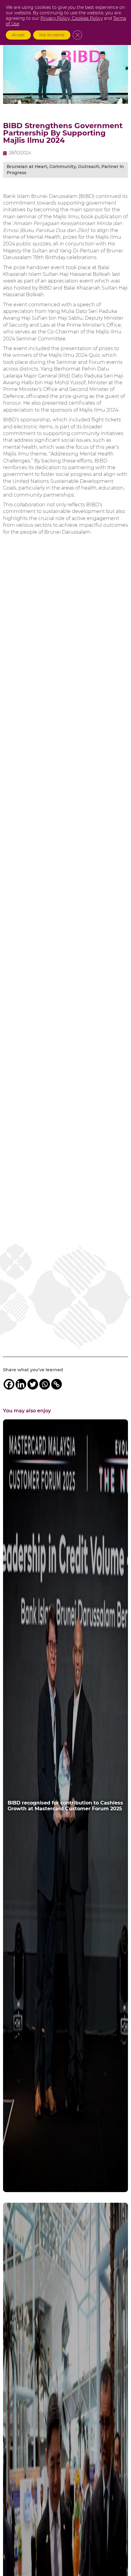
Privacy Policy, (56, 18)
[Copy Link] (57, 1384)
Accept (18, 35)
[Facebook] (9, 1384)
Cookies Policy (87, 18)
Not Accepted (52, 35)
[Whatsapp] (45, 1384)
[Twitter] (33, 1384)
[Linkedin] (21, 1384)
